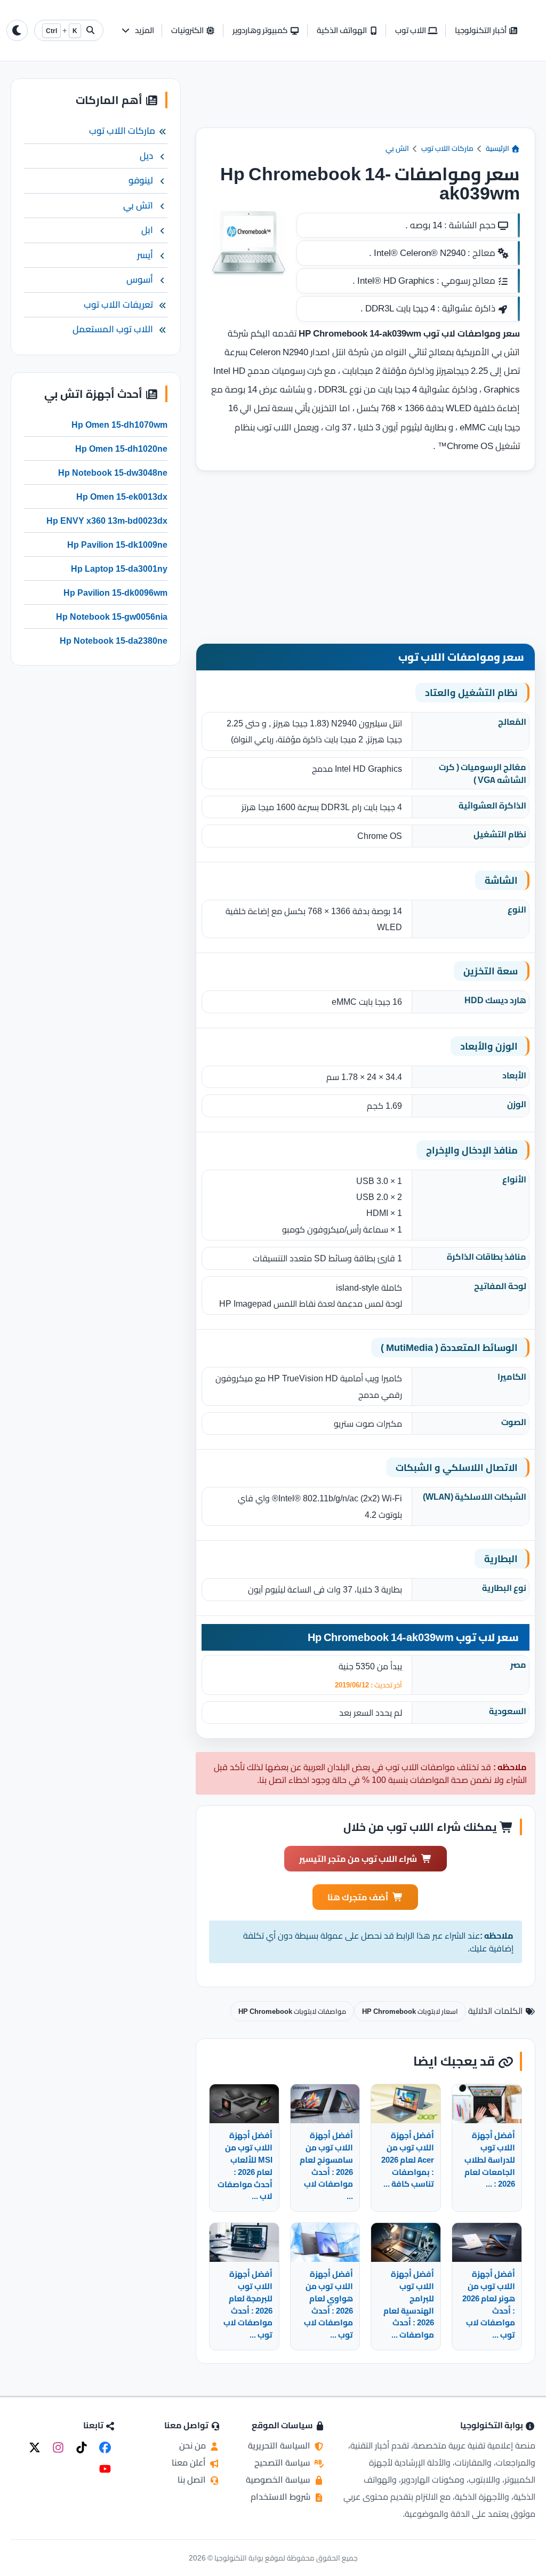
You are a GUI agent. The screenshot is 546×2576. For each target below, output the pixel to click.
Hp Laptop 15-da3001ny (119, 569)
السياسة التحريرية (280, 2445)
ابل (147, 230)
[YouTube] (105, 2469)
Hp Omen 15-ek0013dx (122, 497)
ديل (146, 156)
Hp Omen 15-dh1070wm (119, 425)
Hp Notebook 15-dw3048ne (113, 473)
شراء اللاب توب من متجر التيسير (358, 1859)
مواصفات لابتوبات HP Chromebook (292, 2011)
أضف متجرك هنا (358, 1897)
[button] (137, 31)
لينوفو (141, 180)
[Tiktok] (82, 2447)
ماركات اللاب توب (447, 148)
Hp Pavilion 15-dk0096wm (115, 593)
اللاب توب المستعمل (113, 329)
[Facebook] (105, 2447)
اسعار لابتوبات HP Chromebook (410, 2011)
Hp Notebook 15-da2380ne (114, 641)
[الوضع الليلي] (17, 30)
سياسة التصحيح (283, 2462)
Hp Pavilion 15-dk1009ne (117, 545)
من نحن (194, 2445)
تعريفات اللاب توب (118, 305)
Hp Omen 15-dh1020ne (121, 449)
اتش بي (397, 148)
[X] (35, 2447)
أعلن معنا (190, 2462)
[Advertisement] (365, 103)
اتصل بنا (193, 2479)
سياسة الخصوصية (279, 2479)
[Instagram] (58, 2447)
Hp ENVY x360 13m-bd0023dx (107, 521)
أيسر (145, 255)
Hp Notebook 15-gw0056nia (112, 617)
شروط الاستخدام (282, 2497)
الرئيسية (498, 148)
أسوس (140, 279)
